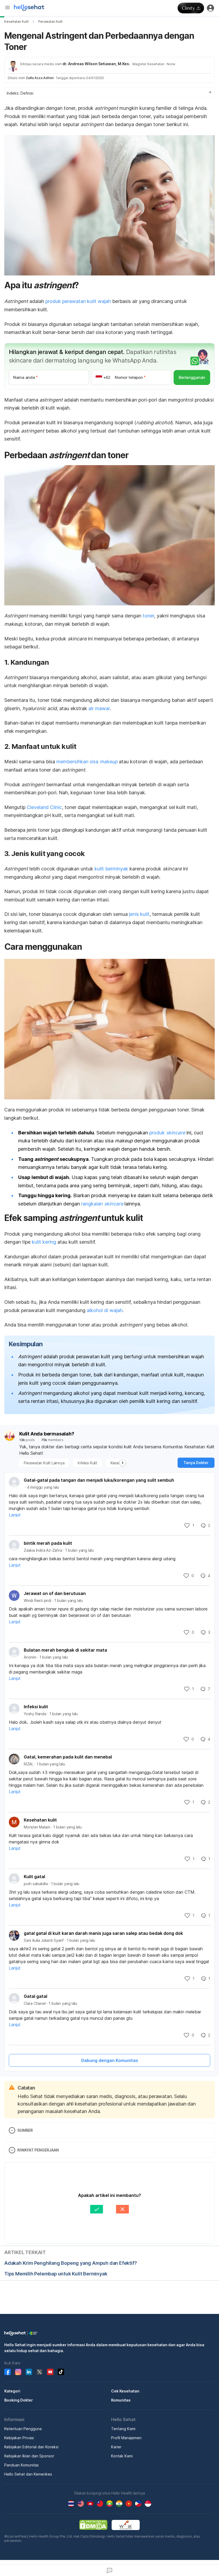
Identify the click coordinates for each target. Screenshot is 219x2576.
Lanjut (15, 1515)
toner (148, 616)
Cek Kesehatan (125, 2391)
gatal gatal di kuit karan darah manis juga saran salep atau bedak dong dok (103, 1933)
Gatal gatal (36, 1996)
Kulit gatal (34, 1877)
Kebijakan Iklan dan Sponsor (29, 2456)
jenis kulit (139, 914)
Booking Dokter (19, 2400)
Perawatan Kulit (50, 22)
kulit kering (44, 1242)
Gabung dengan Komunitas (109, 2060)
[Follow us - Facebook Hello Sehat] (7, 2372)
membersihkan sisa (87, 762)
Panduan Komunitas (21, 2465)
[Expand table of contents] (109, 92)
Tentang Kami (123, 2429)
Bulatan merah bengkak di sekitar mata (65, 1650)
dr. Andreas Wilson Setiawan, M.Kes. (96, 64)
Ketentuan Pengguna (23, 2429)
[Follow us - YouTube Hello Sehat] (50, 2372)
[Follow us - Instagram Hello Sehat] (18, 2372)
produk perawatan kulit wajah (78, 301)
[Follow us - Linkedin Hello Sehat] (29, 2372)
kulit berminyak (111, 869)
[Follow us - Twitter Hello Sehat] (40, 2372)
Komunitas (121, 2400)
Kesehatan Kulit (16, 22)
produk (167, 1133)
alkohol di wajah (105, 1310)
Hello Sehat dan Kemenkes (28, 2474)
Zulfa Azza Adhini (40, 78)
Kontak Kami (122, 2456)
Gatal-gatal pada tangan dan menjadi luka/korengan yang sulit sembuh (99, 1480)
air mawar (99, 708)
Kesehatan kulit (40, 1820)
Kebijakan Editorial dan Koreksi (31, 2447)
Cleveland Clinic (44, 807)
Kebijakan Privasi (19, 2438)
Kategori (12, 2391)
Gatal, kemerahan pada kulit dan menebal (68, 1757)
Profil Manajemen (126, 2438)
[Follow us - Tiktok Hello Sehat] (61, 2372)
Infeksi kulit (36, 1707)
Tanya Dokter (196, 1463)
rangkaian (102, 1204)
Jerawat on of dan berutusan (55, 1593)
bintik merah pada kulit (48, 1543)
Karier (116, 2447)
